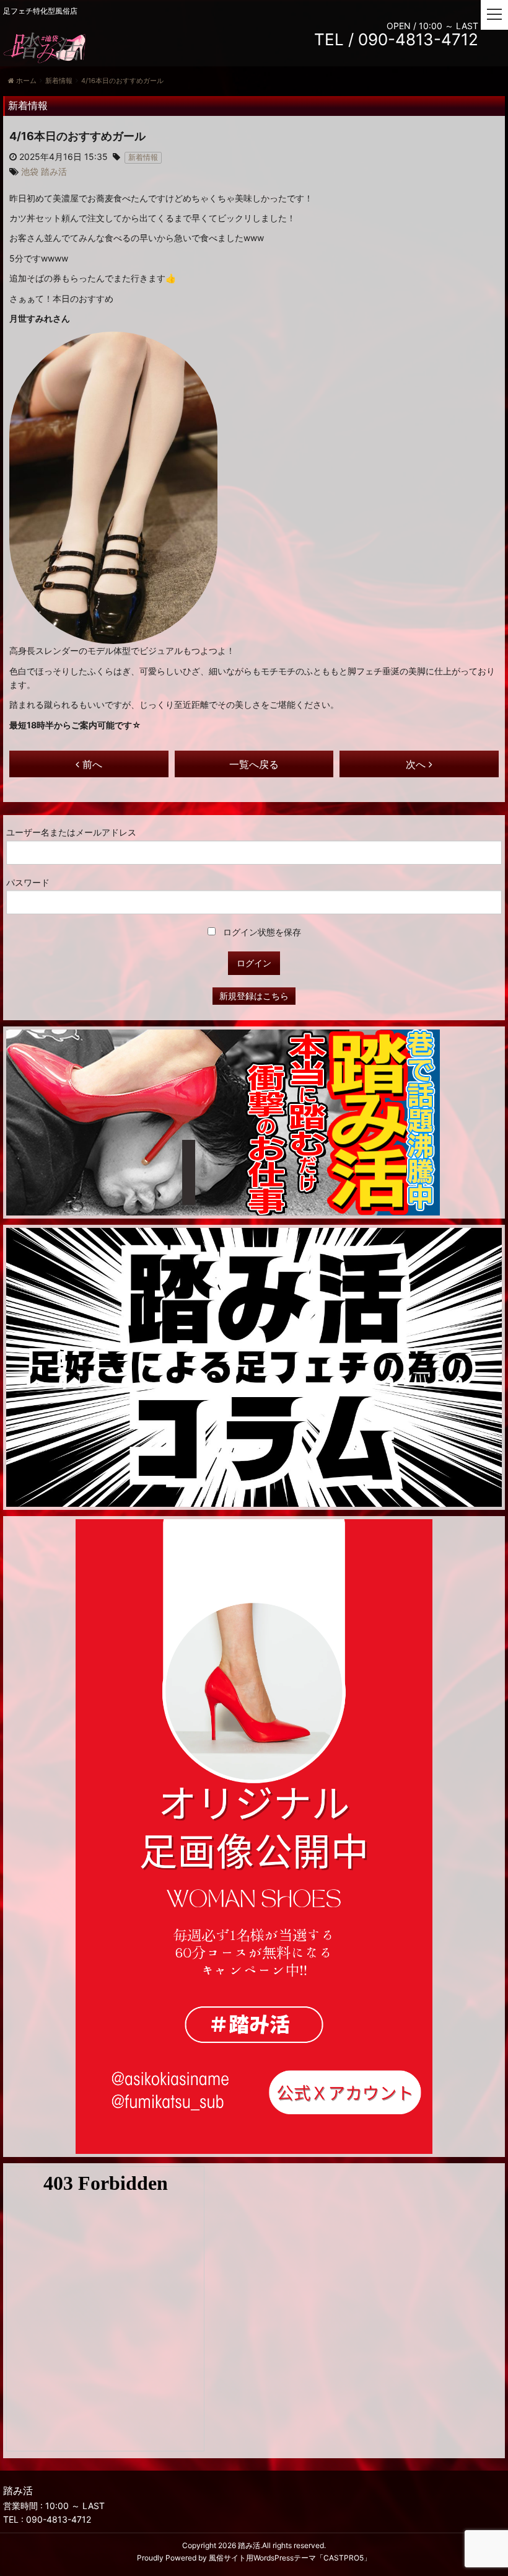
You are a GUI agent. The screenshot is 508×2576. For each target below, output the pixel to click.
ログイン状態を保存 (261, 932)
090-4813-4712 (59, 2519)
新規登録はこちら (254, 996)
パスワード (28, 882)
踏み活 (249, 2545)
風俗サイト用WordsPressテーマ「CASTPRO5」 (290, 2558)
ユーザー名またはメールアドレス (71, 832)
